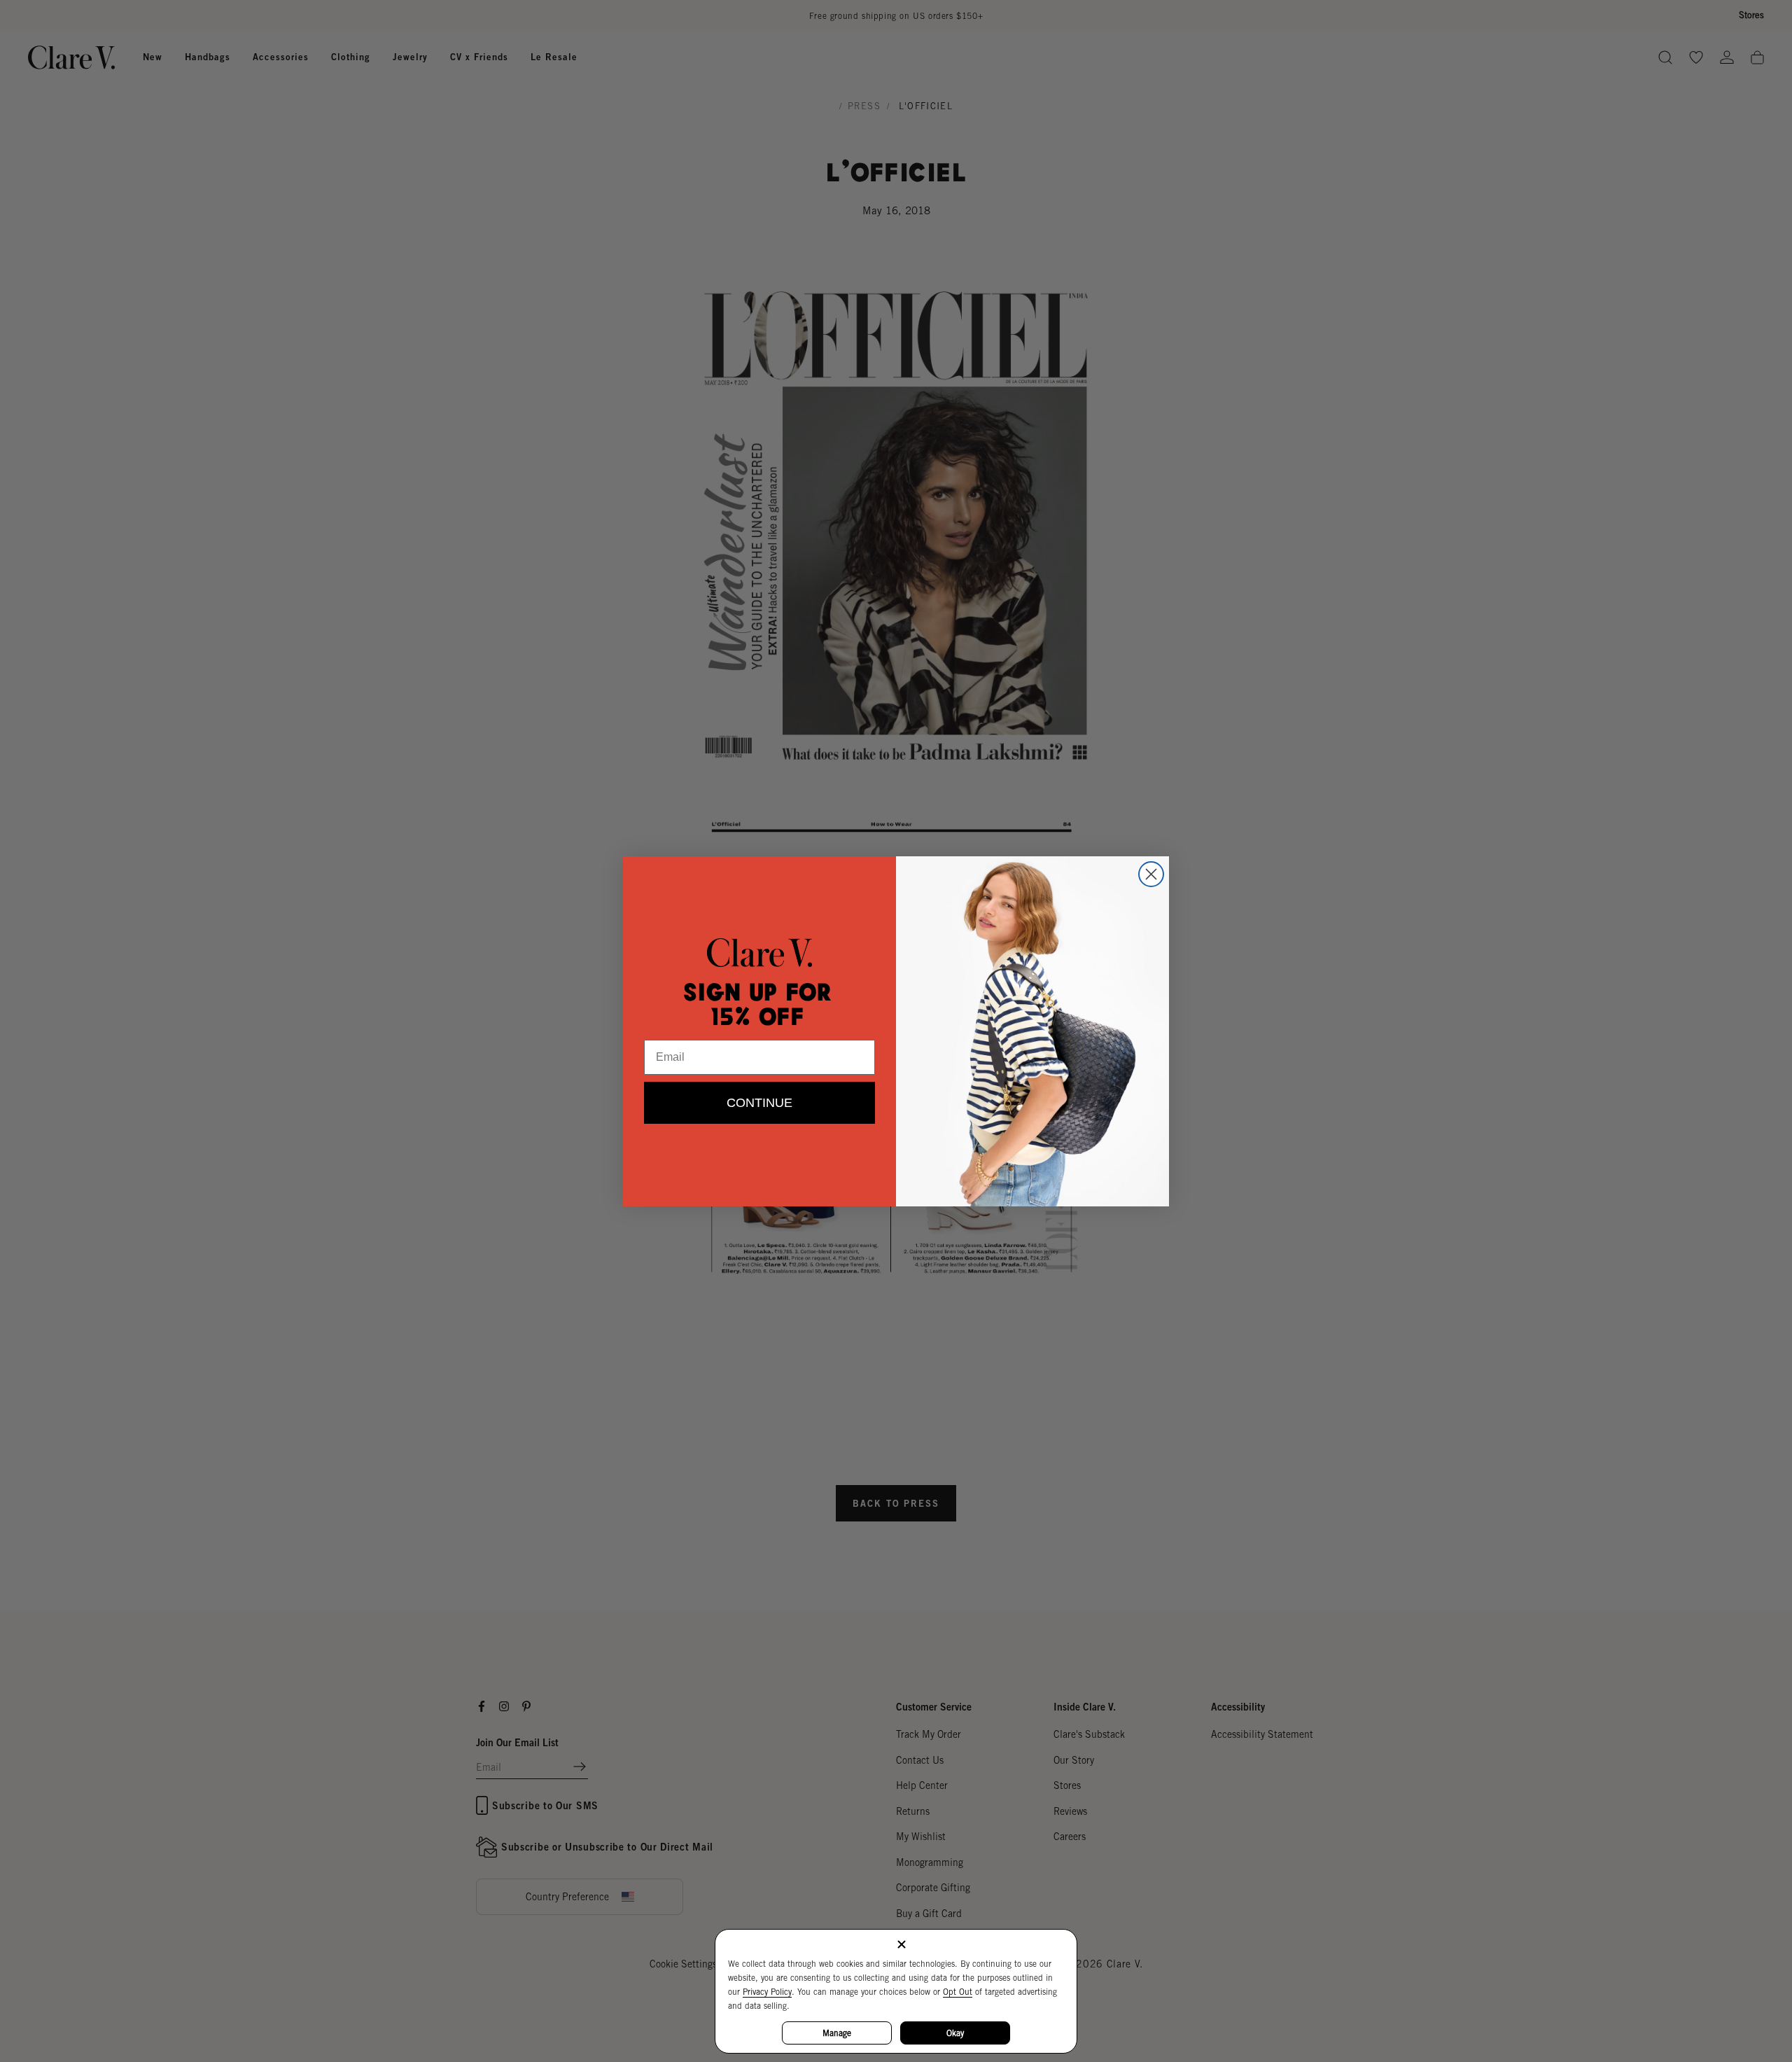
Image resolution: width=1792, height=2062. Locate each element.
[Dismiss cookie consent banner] (902, 1945)
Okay (955, 2033)
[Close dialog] (1151, 874)
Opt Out (958, 1992)
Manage (837, 2033)
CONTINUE (759, 1103)
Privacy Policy (767, 1992)
